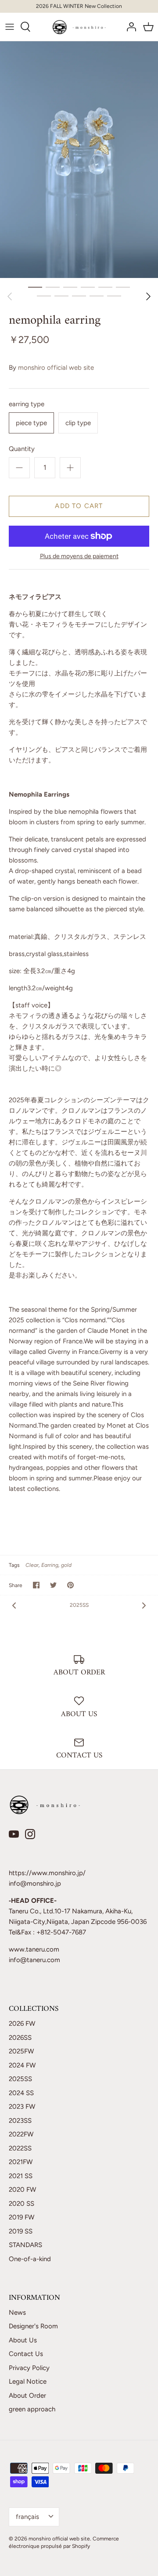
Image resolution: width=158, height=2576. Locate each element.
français (27, 2517)
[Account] (129, 27)
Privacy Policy (29, 2368)
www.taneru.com (34, 1949)
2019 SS (21, 2231)
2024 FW (22, 2065)
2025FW (21, 2051)
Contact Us (26, 2354)
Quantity (22, 449)
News (17, 2313)
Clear (32, 1565)
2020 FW (22, 2190)
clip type (78, 423)
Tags (14, 1565)
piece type (31, 423)
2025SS (79, 1605)
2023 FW (22, 2107)
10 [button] (97, 296)
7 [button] (44, 296)
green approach (32, 2409)
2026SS (20, 2038)
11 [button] (114, 296)
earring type (27, 404)
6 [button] (123, 287)
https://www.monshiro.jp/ (47, 1873)
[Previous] (10, 296)
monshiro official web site (56, 368)
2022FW (21, 2134)
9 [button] (79, 296)
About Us (23, 2340)
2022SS (20, 2148)
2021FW (21, 2162)
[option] (79, 160)
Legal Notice (28, 2381)
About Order (27, 2396)
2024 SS (21, 2093)
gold (66, 1565)
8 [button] (61, 296)
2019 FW (22, 2217)
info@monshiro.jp (35, 1883)
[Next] (148, 296)
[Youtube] (14, 1834)
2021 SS (21, 2176)
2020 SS (22, 2204)
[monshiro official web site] (79, 27)
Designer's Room (33, 2326)
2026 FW (22, 2024)
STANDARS (25, 2245)
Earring (50, 1565)
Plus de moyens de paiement (79, 556)
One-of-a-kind (30, 2259)
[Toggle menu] (10, 27)
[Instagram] (30, 1834)
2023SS (20, 2121)
